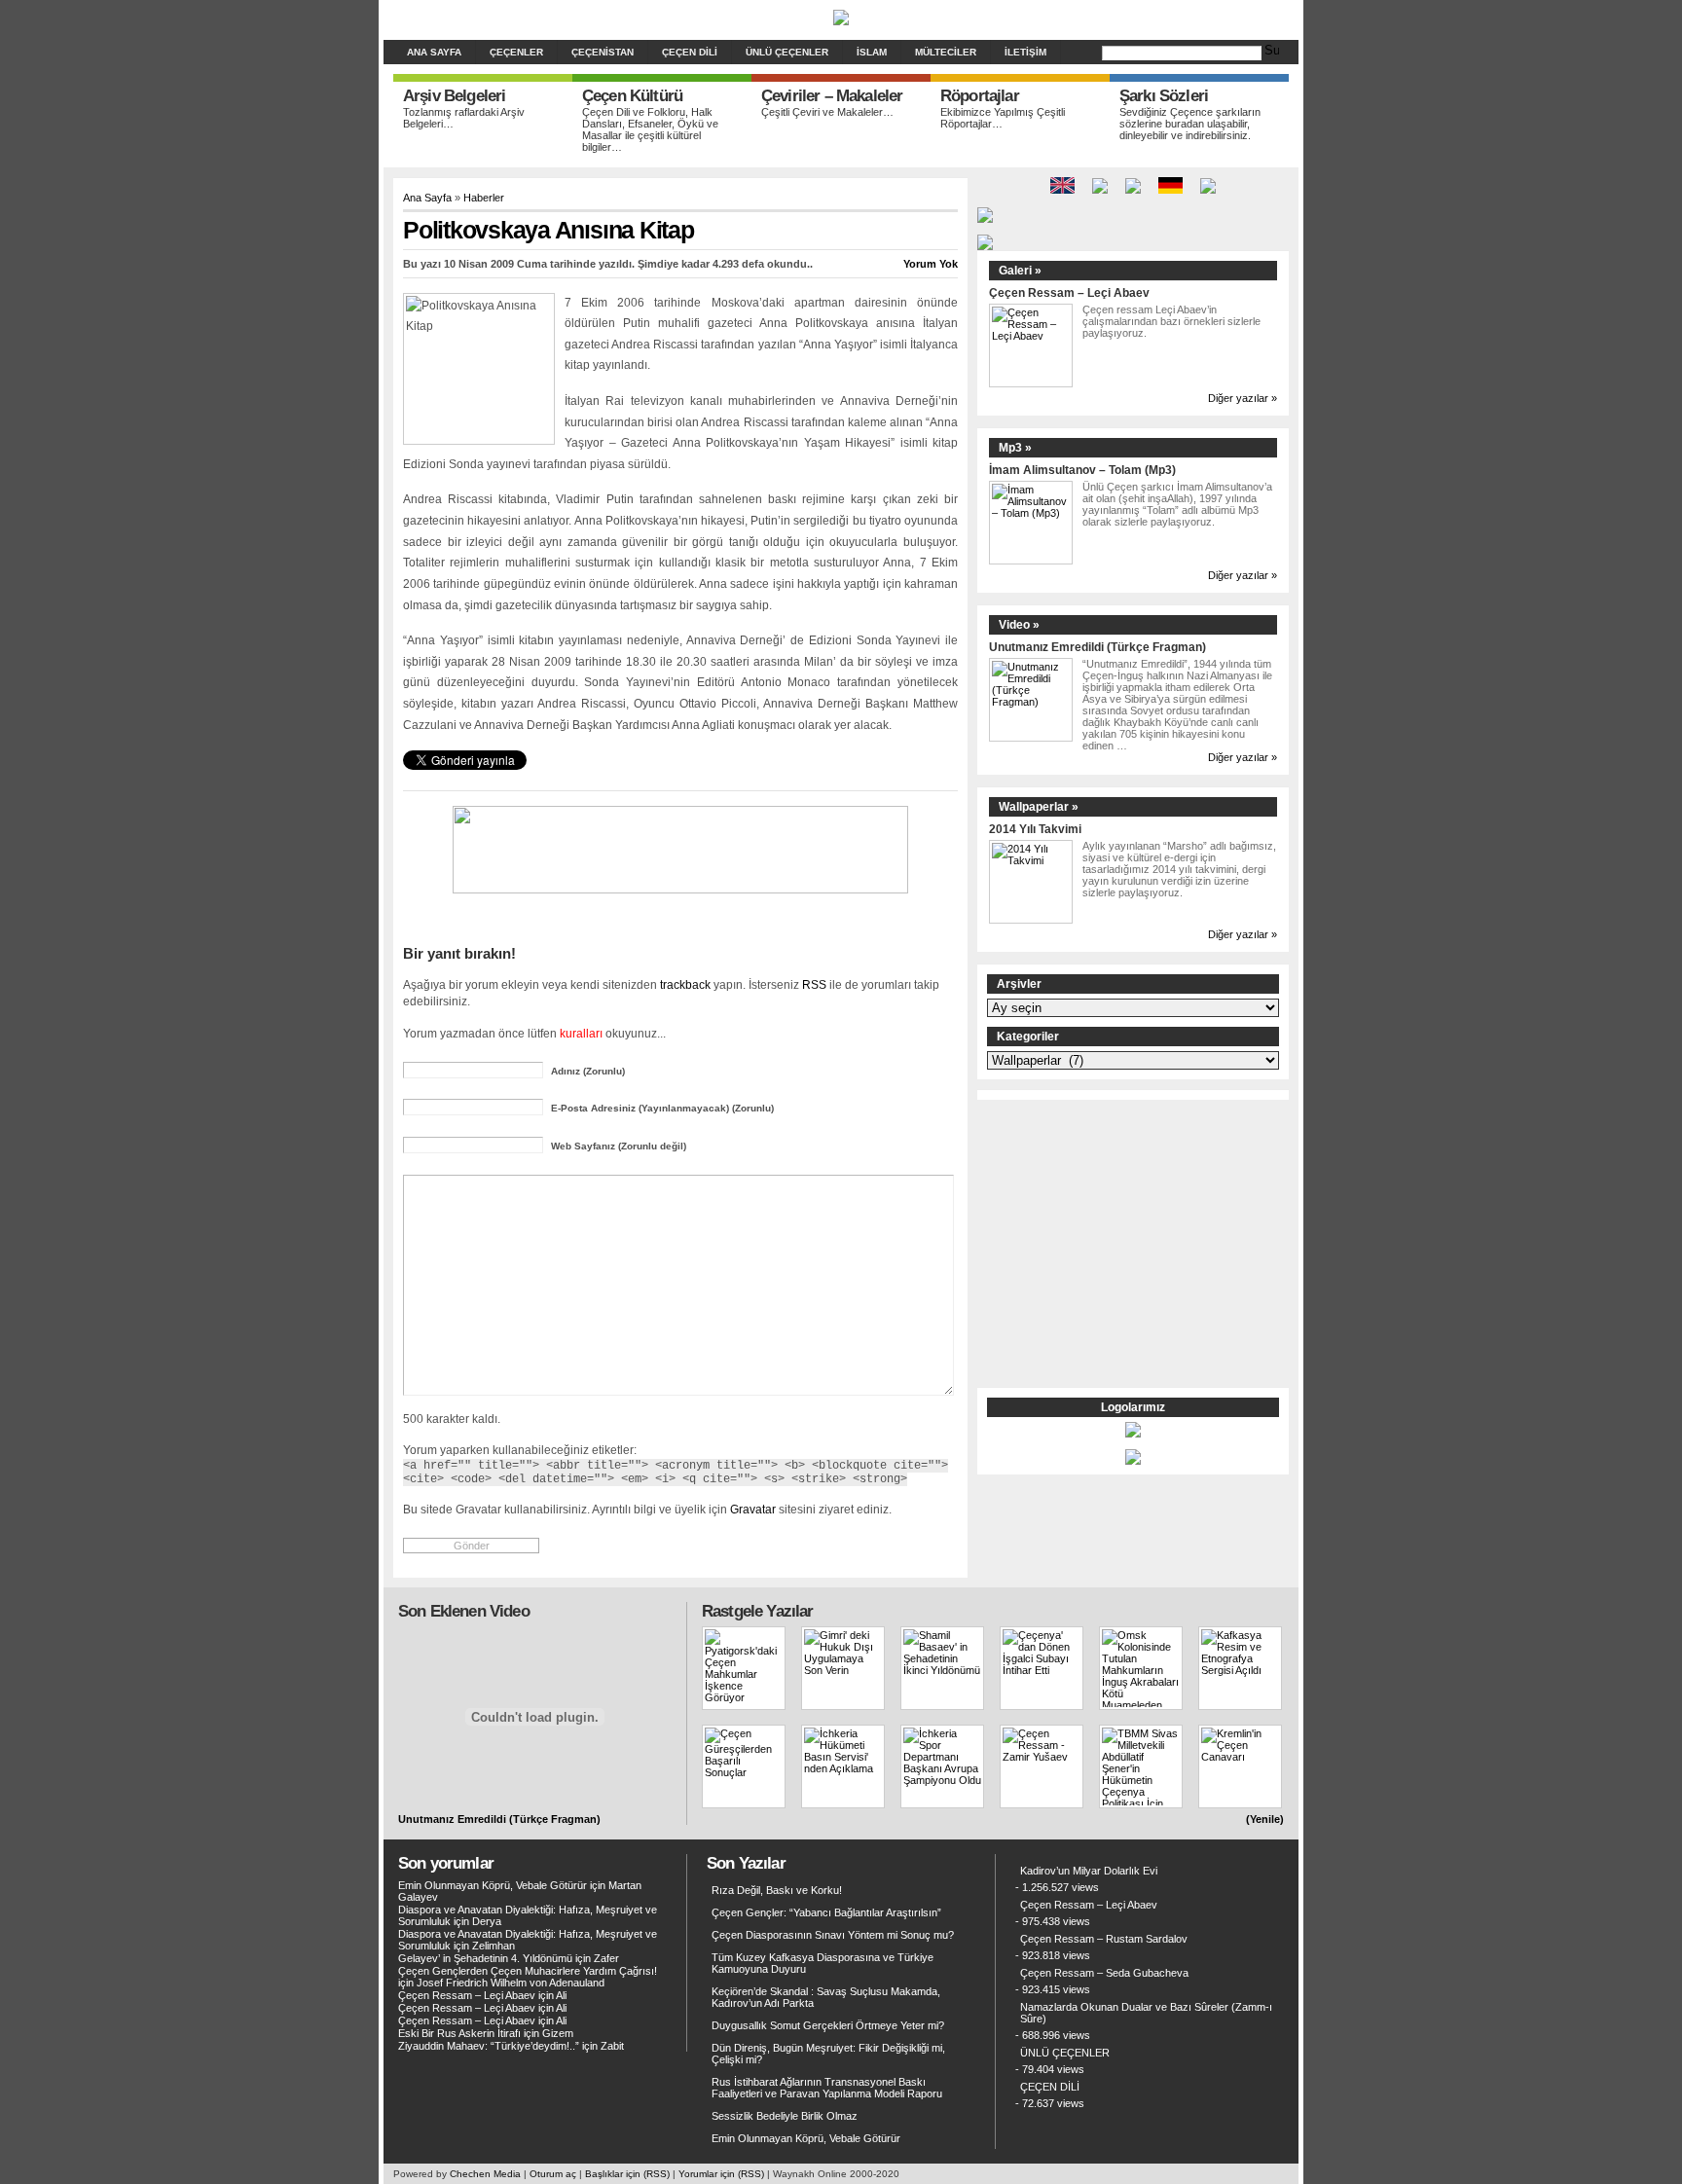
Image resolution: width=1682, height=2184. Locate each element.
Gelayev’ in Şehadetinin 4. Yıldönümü (485, 1958)
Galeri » (1020, 271)
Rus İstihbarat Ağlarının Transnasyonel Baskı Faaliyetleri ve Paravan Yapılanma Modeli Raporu (827, 2088)
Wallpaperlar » (1039, 807)
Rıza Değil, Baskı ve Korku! (777, 1890)
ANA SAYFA (434, 52)
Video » (1019, 625)
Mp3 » (1015, 448)
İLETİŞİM (1025, 52)
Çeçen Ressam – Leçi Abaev (1069, 292)
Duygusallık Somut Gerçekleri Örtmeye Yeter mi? (828, 2025)
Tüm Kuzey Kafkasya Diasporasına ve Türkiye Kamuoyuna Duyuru (823, 1963)
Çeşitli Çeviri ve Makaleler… (827, 112)
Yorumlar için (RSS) (721, 2174)
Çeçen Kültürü (632, 96)
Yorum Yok (931, 264)
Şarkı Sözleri (1164, 96)
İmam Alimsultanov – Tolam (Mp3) (1082, 470)
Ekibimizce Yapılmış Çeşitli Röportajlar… (1003, 118)
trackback (685, 984)
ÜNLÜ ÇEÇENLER (787, 52)
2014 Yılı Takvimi (1035, 829)
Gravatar (753, 1509)
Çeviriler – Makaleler (832, 96)
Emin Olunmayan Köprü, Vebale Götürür (493, 1885)
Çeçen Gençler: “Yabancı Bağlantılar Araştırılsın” (826, 1912)
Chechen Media (485, 2174)
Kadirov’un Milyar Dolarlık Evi (1089, 1871)
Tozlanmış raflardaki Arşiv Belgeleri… (464, 118)
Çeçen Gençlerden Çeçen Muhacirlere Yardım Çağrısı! (528, 1971)
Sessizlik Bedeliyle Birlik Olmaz (785, 2116)
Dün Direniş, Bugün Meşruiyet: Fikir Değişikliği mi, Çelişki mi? (828, 2054)
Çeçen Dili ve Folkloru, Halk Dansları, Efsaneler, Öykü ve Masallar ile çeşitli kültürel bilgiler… (650, 129)
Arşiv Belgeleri (454, 96)
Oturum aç (553, 2174)
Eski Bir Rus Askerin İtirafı (459, 2033)
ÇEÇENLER (516, 52)
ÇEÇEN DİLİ (690, 52)
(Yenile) (1265, 1819)
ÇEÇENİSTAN (603, 52)
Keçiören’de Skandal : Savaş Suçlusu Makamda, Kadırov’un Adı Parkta (826, 1997)
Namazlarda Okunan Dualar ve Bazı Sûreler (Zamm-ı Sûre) (1146, 2013)
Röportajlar (980, 96)
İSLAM (872, 52)
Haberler (484, 198)
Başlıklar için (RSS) (627, 2174)
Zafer (606, 1958)
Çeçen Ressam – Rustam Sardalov (1104, 1939)
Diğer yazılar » (1243, 398)
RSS (814, 984)
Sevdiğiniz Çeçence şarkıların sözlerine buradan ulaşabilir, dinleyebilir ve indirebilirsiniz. (1190, 124)
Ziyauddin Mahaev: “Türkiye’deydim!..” (489, 2046)
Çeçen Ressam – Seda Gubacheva (1104, 1973)
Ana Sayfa (427, 198)
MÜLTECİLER (946, 52)
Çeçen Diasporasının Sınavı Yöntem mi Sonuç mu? (833, 1935)
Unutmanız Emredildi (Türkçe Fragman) (1097, 647)
